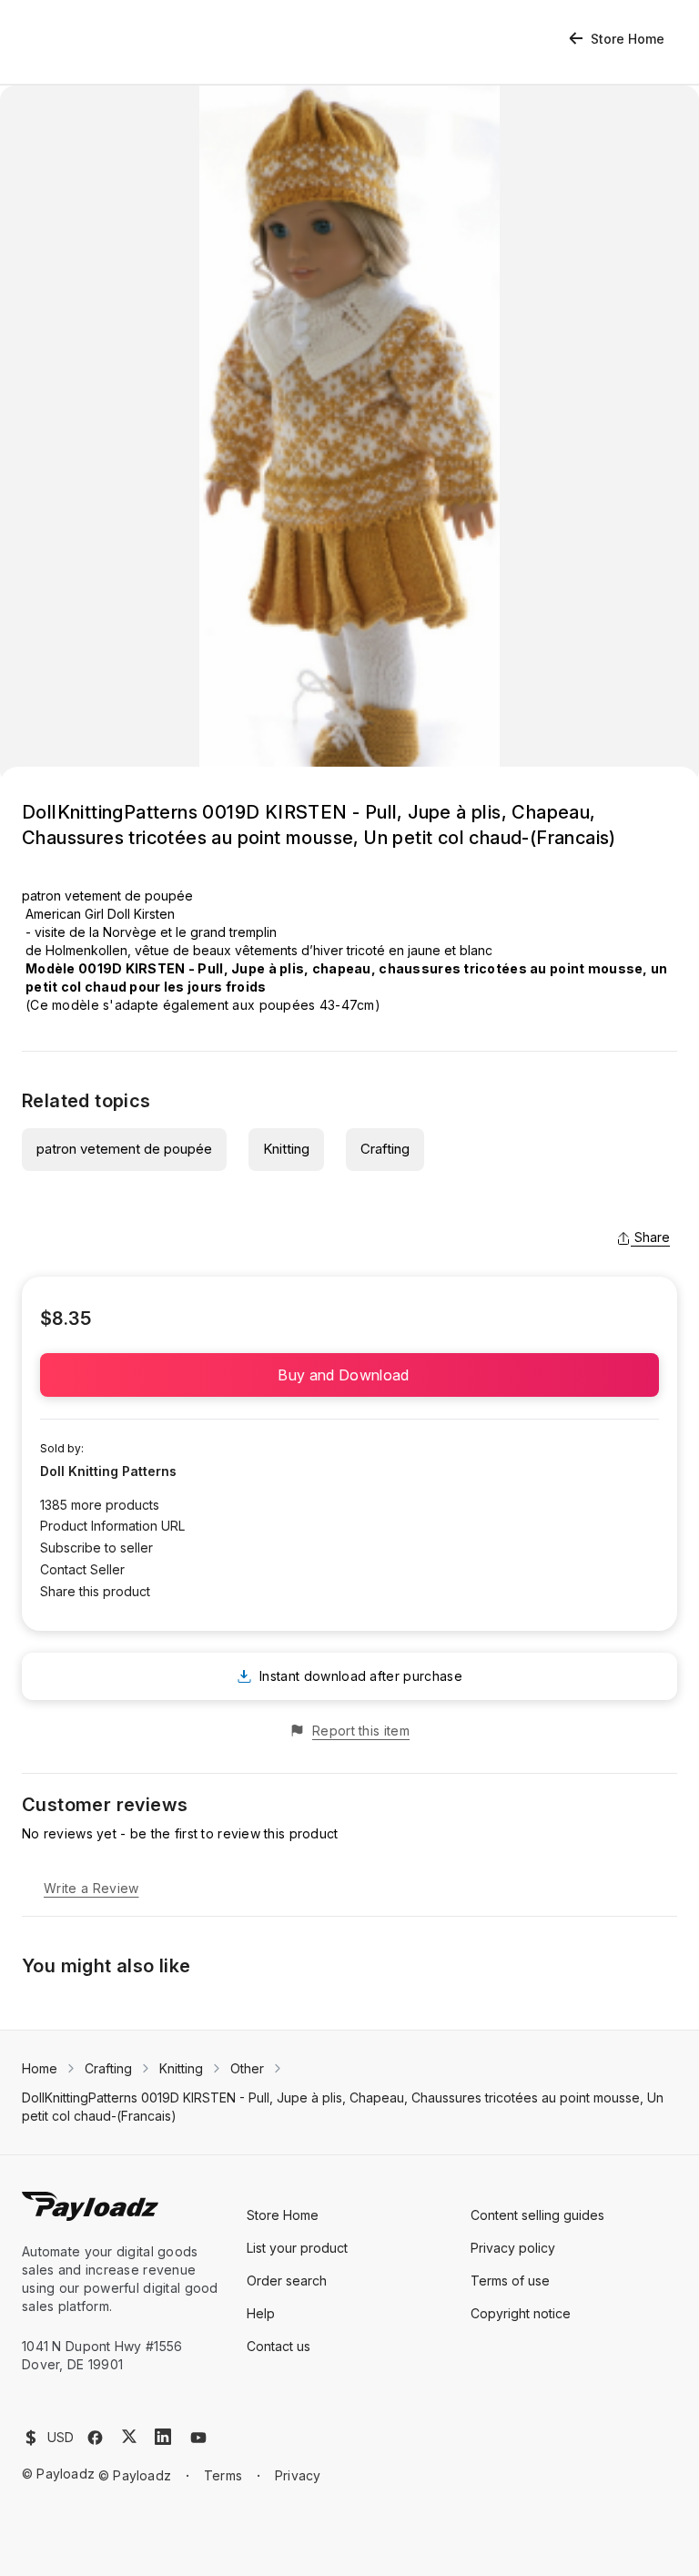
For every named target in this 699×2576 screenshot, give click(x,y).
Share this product (95, 1591)
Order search (287, 2281)
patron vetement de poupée (124, 1149)
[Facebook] (95, 2438)
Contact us (279, 2346)
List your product (297, 2248)
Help (261, 2313)
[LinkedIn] (163, 2437)
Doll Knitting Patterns (108, 1471)
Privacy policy (513, 2248)
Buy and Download (349, 1375)
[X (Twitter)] (129, 2436)
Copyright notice (521, 2313)
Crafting (385, 1149)
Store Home (628, 39)
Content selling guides (537, 2215)
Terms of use (510, 2281)
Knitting (286, 1149)
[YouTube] (198, 2438)
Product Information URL (112, 1526)
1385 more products (100, 1505)
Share (652, 1237)
